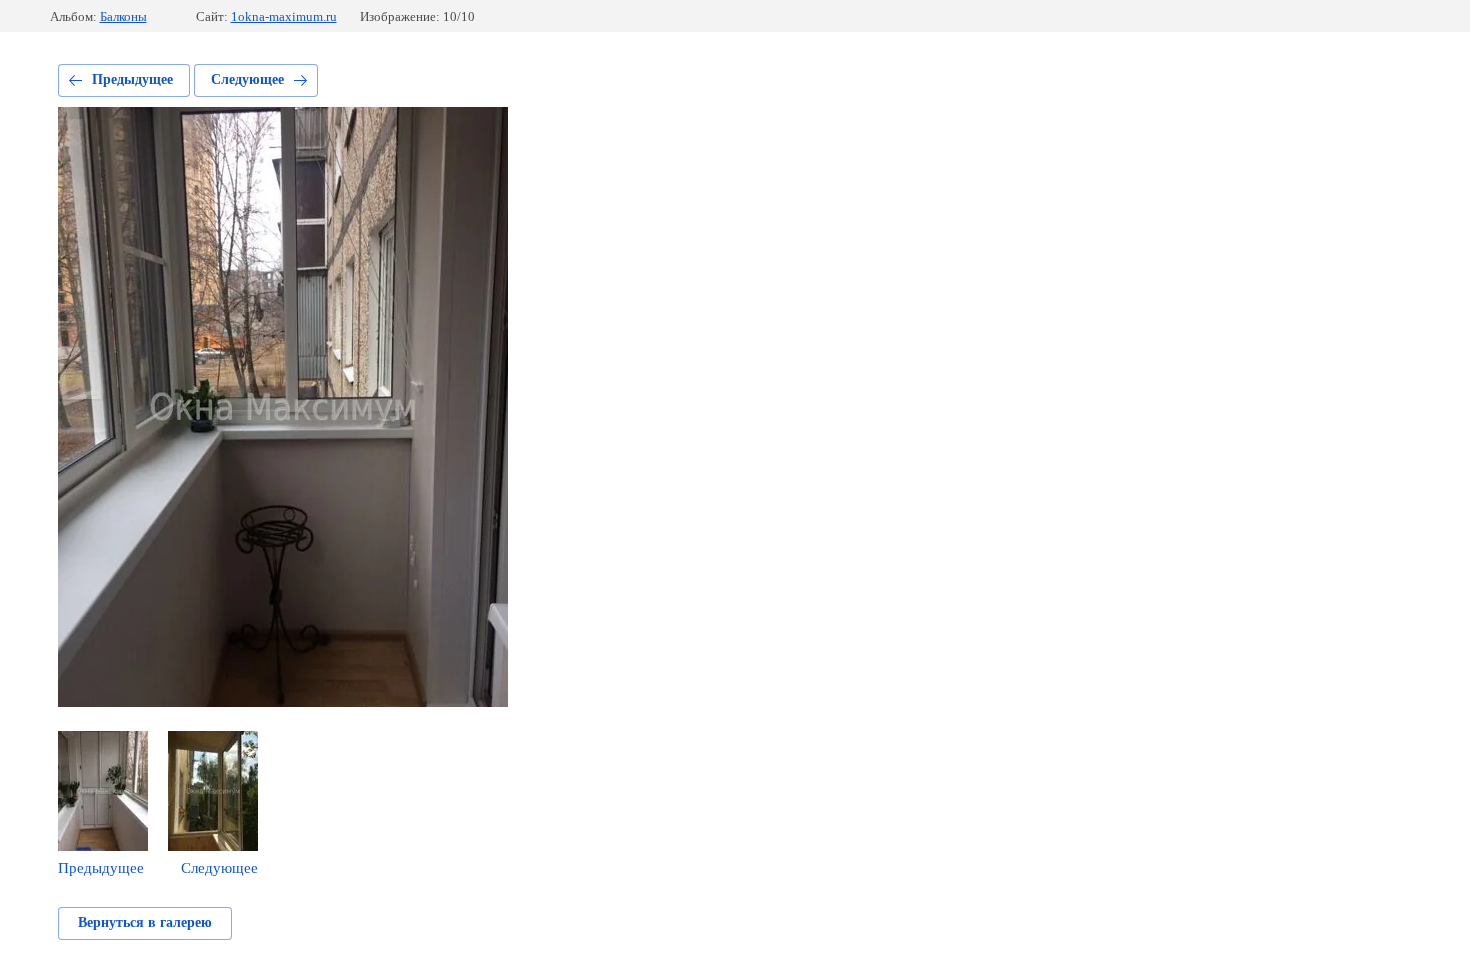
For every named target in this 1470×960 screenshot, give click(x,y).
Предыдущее (132, 79)
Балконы (123, 16)
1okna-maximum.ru (284, 16)
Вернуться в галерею (145, 922)
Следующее (247, 79)
